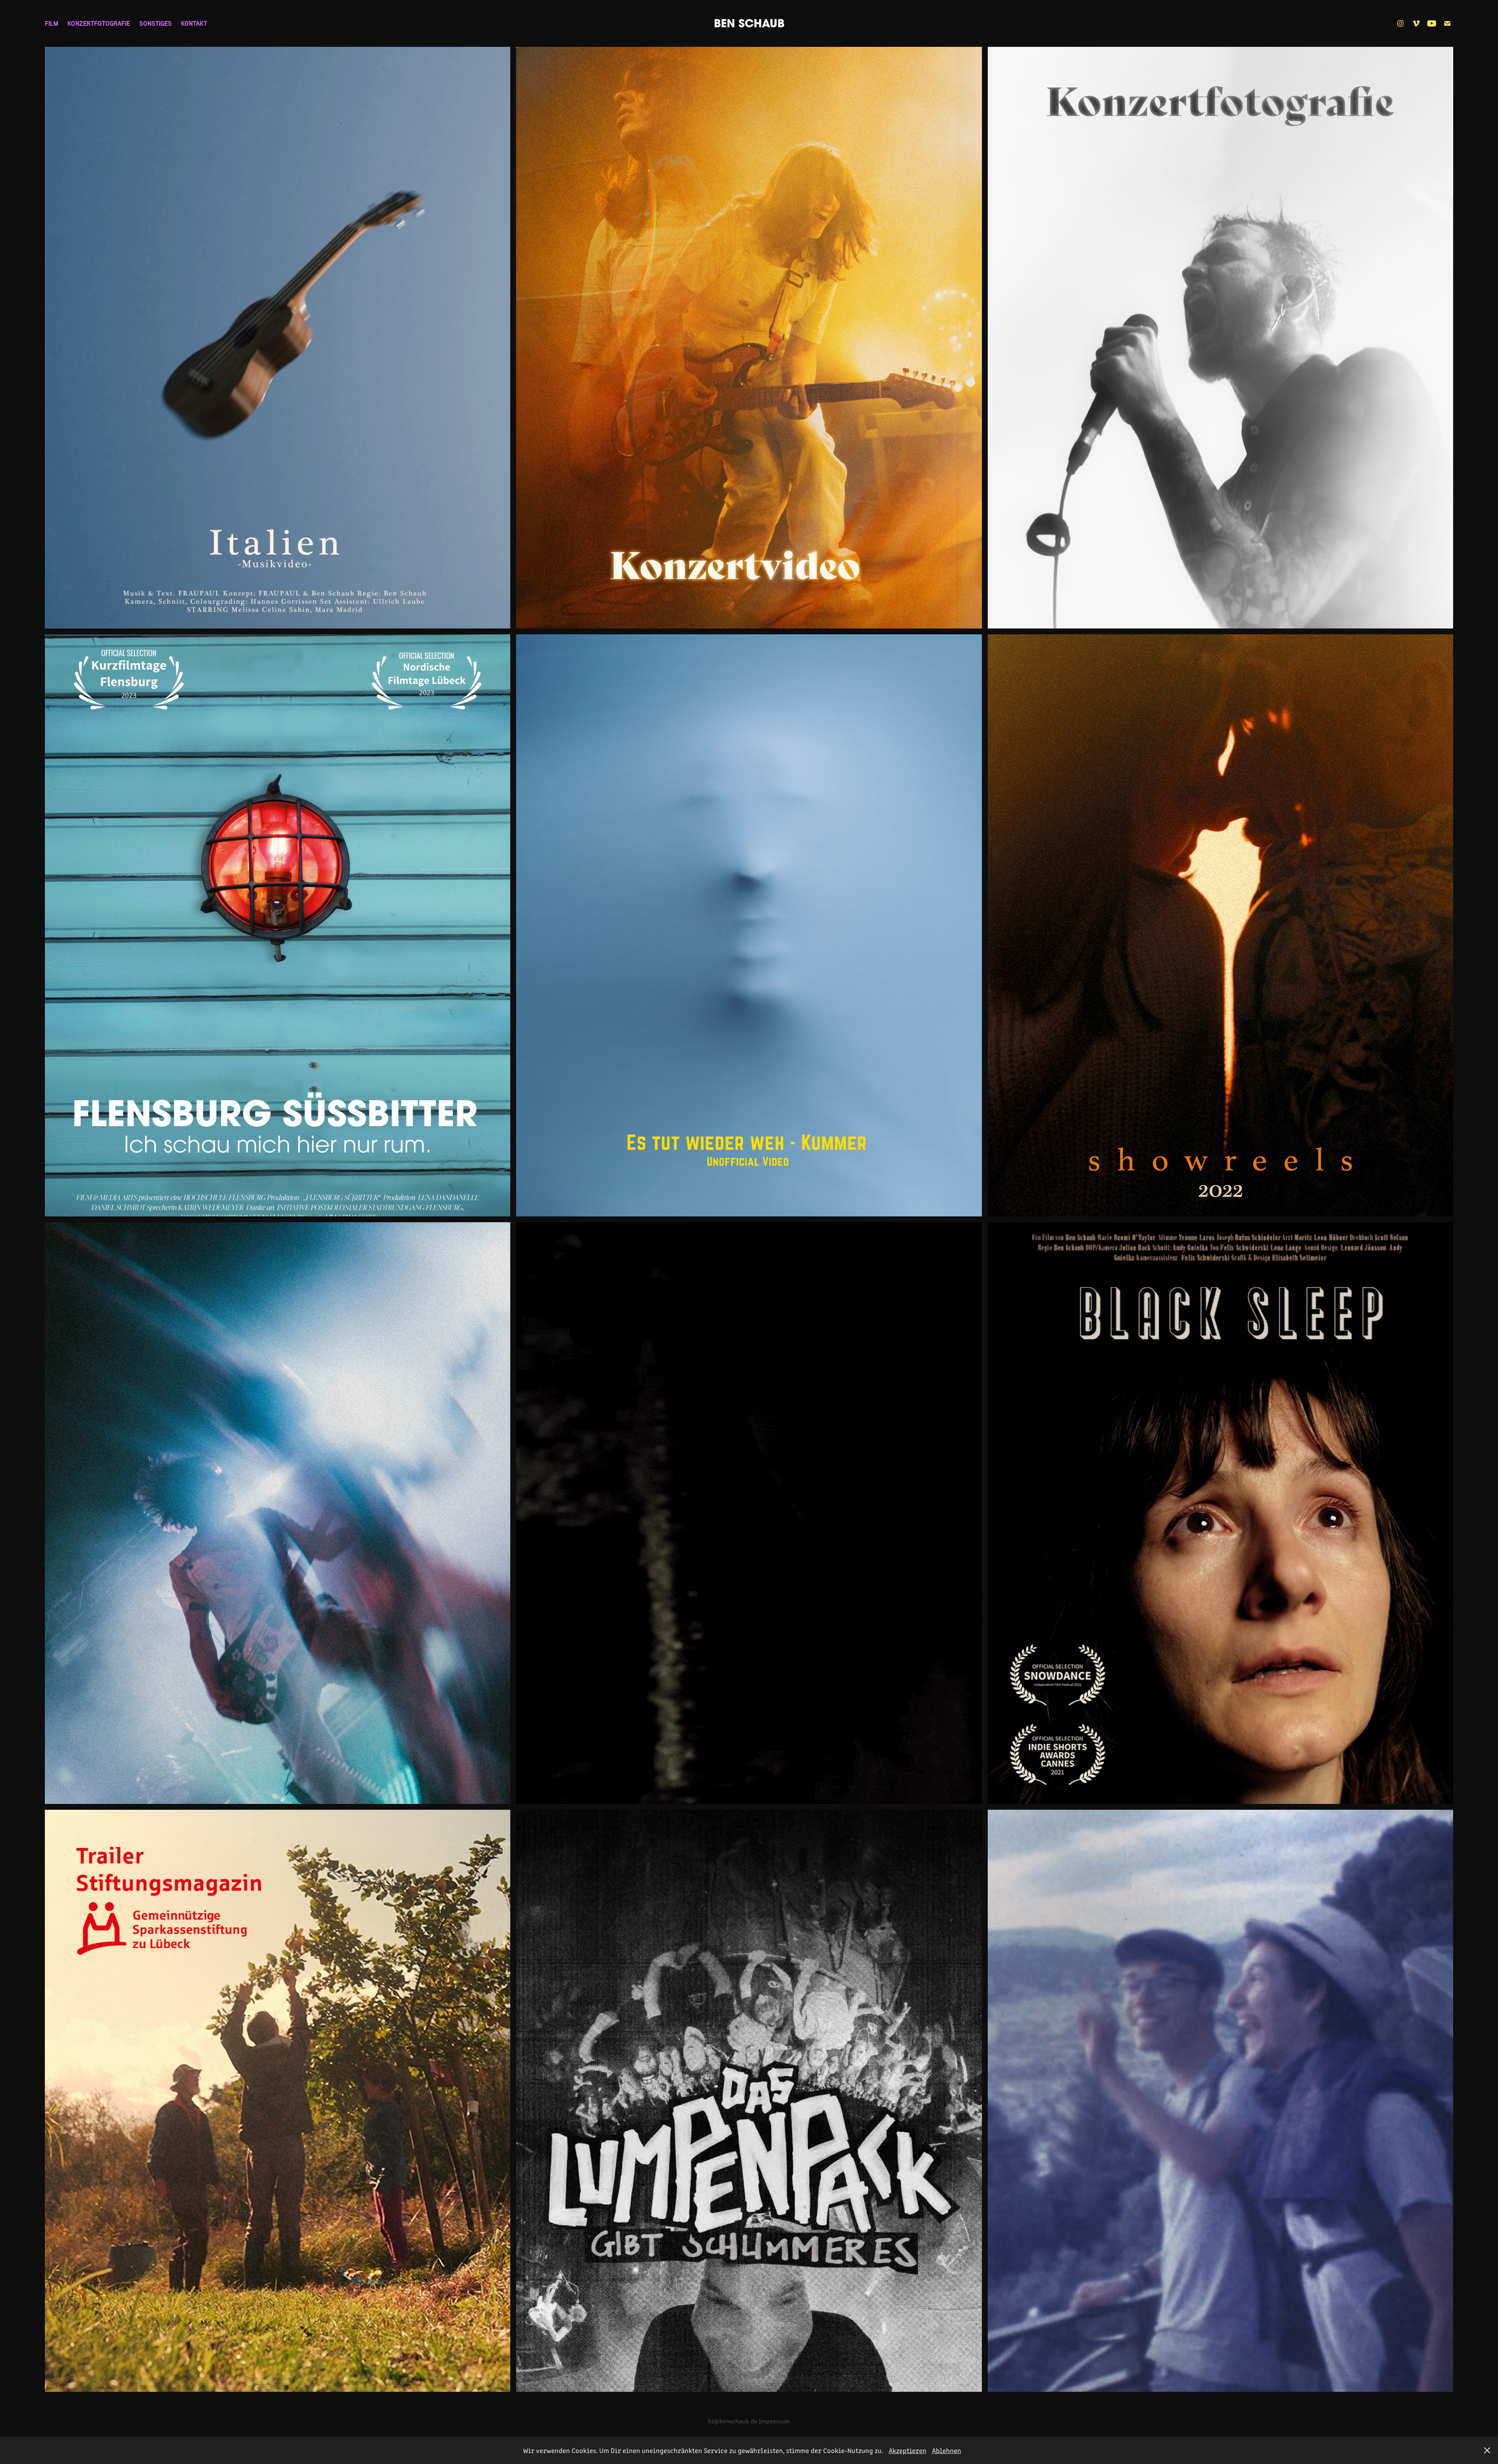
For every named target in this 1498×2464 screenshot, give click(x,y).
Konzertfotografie (99, 23)
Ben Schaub (749, 23)
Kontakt (194, 23)
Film (51, 23)
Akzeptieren (908, 2450)
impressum (774, 2421)
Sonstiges (155, 23)
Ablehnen (947, 2450)
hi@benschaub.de (733, 2421)
